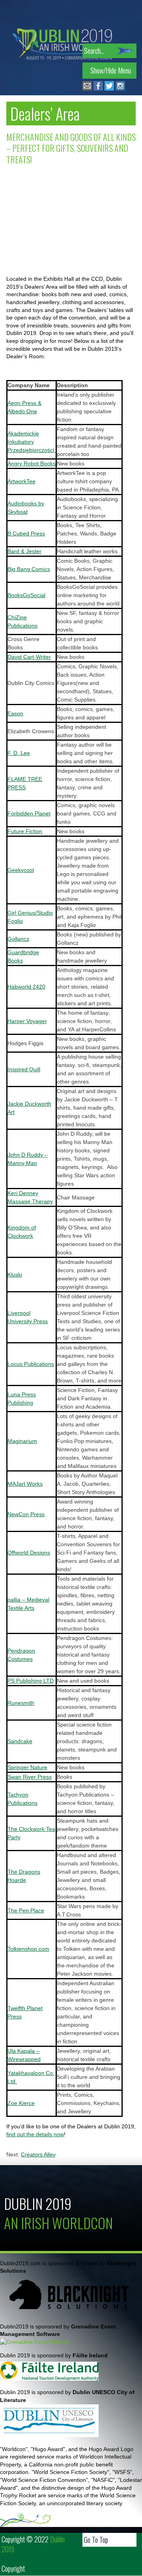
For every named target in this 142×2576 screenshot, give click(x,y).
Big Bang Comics (29, 569)
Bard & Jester (24, 551)
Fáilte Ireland (90, 2355)
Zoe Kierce (21, 2103)
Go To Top (96, 2540)
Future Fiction (25, 831)
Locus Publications (31, 1364)
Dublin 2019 (38, 2203)
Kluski (15, 1275)
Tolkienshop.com (28, 1949)
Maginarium (22, 1441)
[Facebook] (98, 89)
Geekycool (21, 870)
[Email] (87, 89)
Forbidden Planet (29, 813)
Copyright (13, 2568)
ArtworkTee (21, 481)
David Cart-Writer (29, 657)
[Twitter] (109, 89)
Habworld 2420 (26, 987)
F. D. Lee (19, 753)
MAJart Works (25, 1484)
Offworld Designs (29, 1553)
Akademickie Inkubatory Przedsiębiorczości (32, 442)
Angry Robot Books (32, 463)
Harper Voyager (27, 1021)
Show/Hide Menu (111, 70)
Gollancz (18, 939)
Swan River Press (30, 1777)
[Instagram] (120, 89)
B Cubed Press (26, 533)
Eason (15, 713)
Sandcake (20, 1741)
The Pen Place (26, 1910)
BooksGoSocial (26, 595)
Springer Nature (27, 1767)
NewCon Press (26, 1514)
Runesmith (21, 1703)
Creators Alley (38, 2154)
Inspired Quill (24, 1069)
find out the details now (35, 2134)
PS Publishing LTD (31, 1681)
